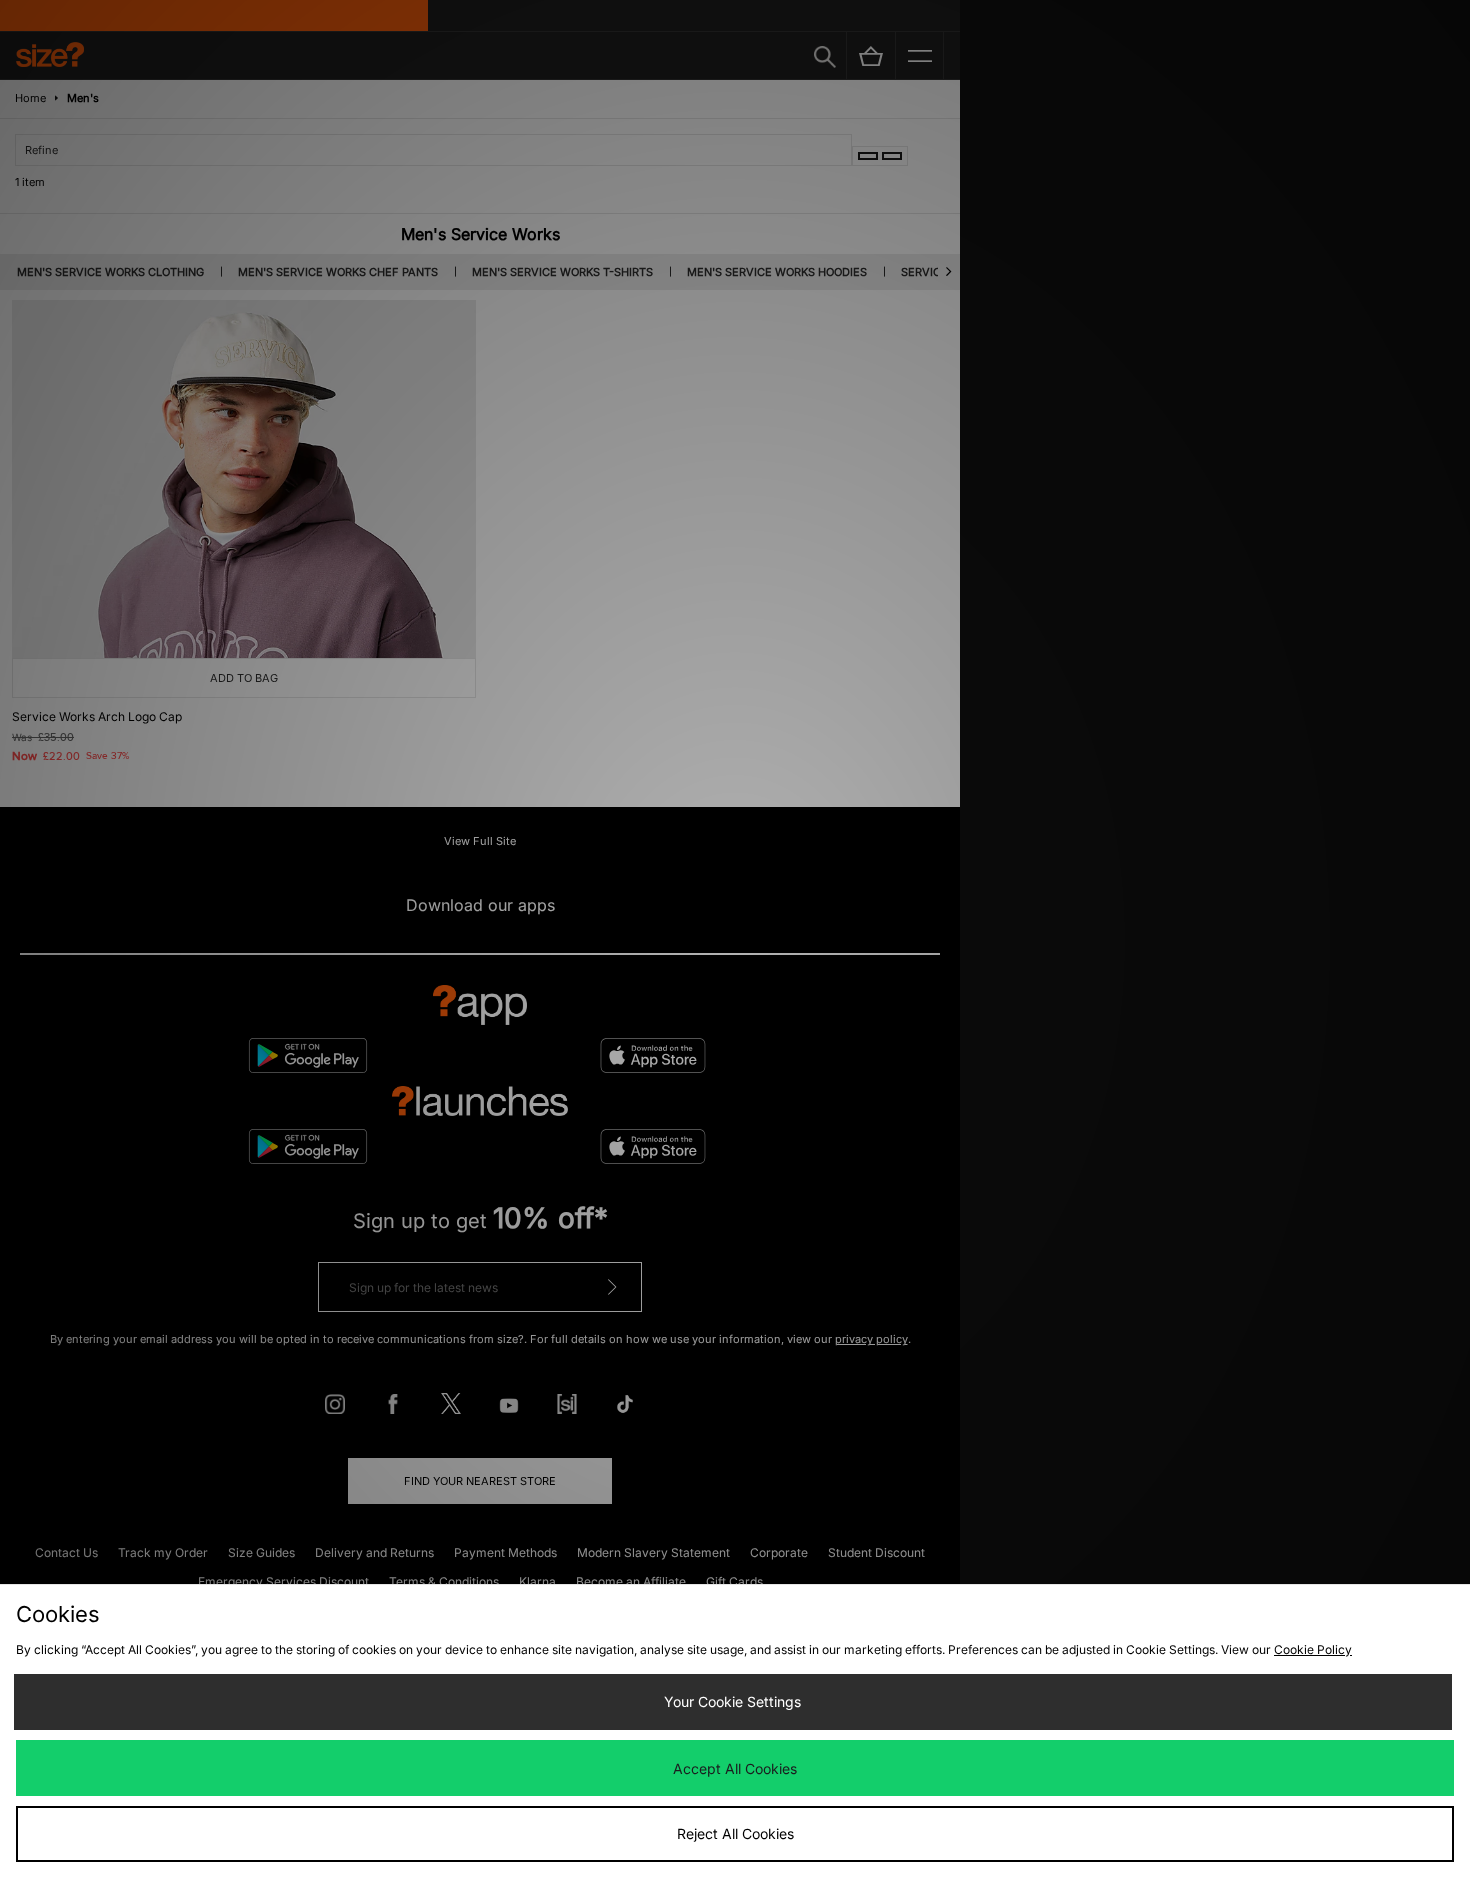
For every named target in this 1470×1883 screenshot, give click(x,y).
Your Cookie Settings (732, 1701)
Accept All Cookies (735, 1768)
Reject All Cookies (735, 1833)
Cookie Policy (1313, 1649)
